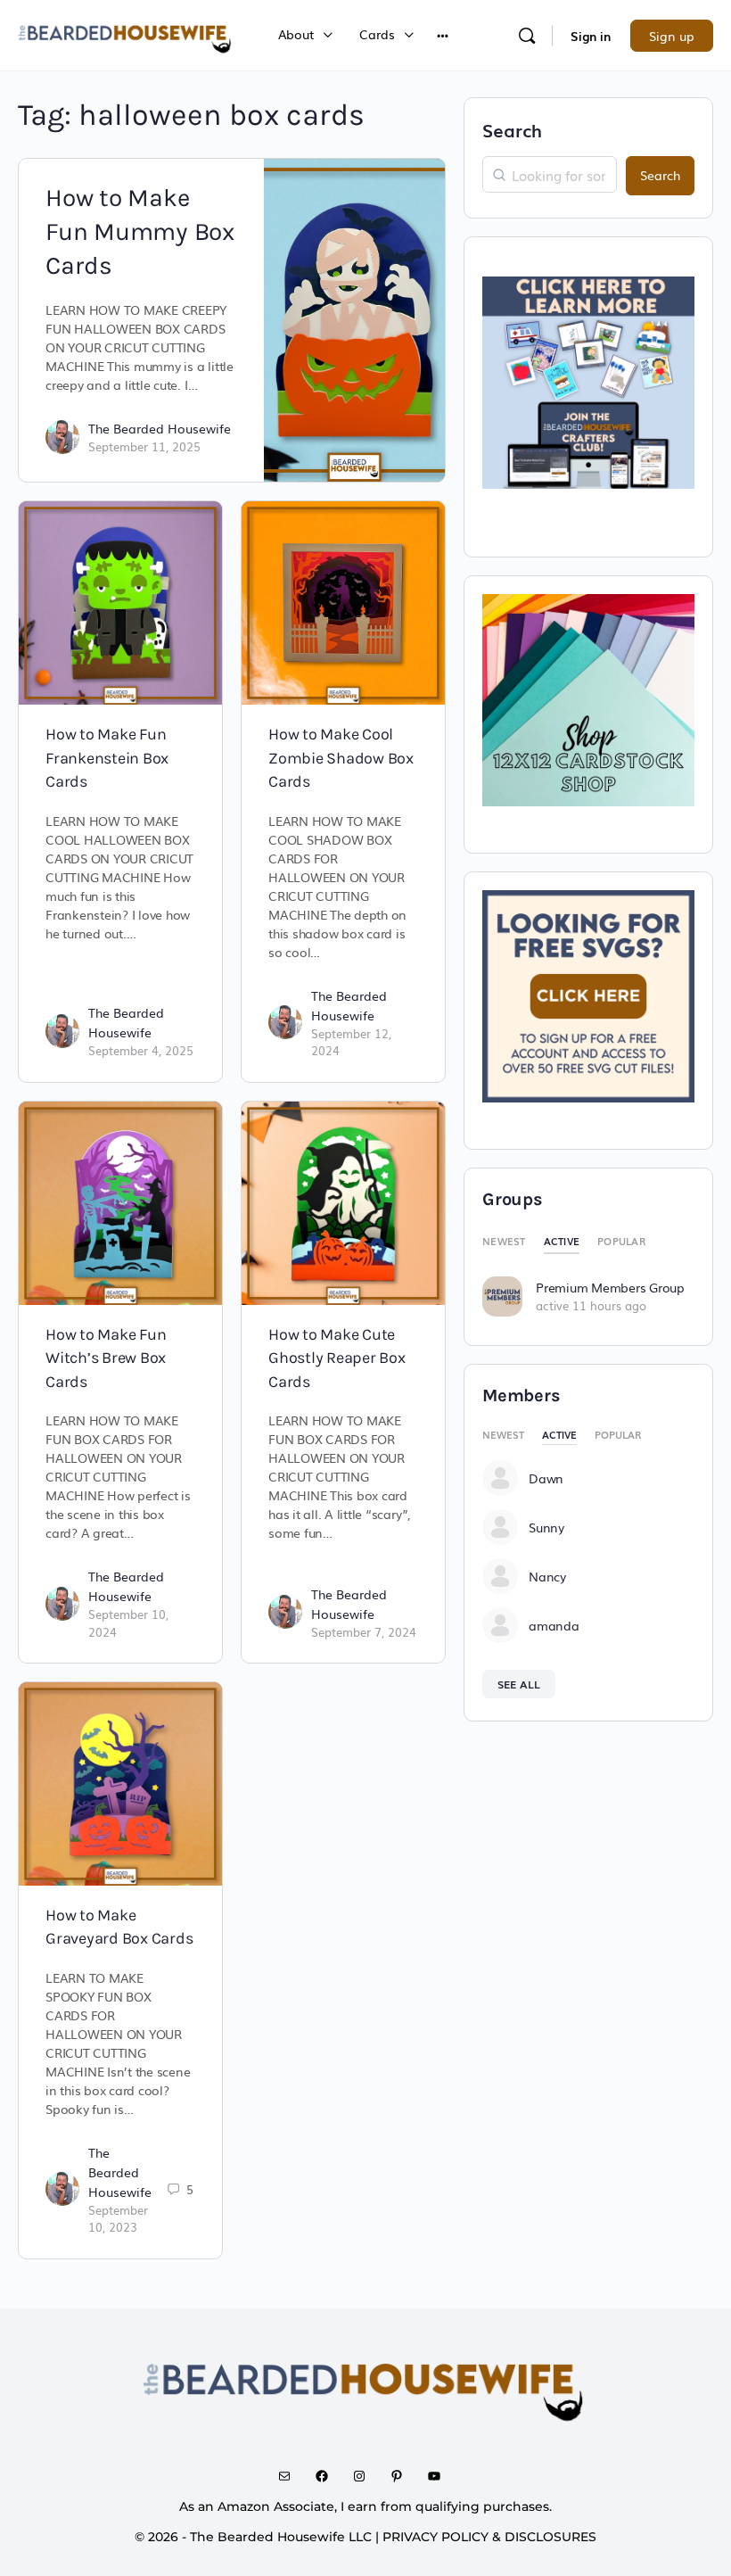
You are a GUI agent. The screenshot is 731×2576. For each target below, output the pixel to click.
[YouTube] (440, 2476)
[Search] (527, 36)
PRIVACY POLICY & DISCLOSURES (489, 2537)
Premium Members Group (610, 1287)
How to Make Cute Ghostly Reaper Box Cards (337, 1358)
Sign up (672, 36)
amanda (554, 1625)
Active (562, 1241)
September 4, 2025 (141, 1050)
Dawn (546, 1478)
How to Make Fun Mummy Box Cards (140, 231)
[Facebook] (328, 2476)
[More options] (443, 35)
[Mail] (291, 2476)
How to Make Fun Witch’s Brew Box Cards (106, 1358)
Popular (621, 1241)
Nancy (547, 1576)
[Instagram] (365, 2476)
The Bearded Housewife (160, 428)
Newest (504, 1241)
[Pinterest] (403, 2476)
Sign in (591, 36)
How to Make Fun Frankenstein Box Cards (107, 758)
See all (519, 1684)
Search (512, 129)
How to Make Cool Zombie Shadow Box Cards (341, 758)
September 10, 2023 (118, 2219)
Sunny (546, 1527)
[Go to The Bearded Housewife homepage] (126, 33)
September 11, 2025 (144, 446)
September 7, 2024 (364, 1632)
